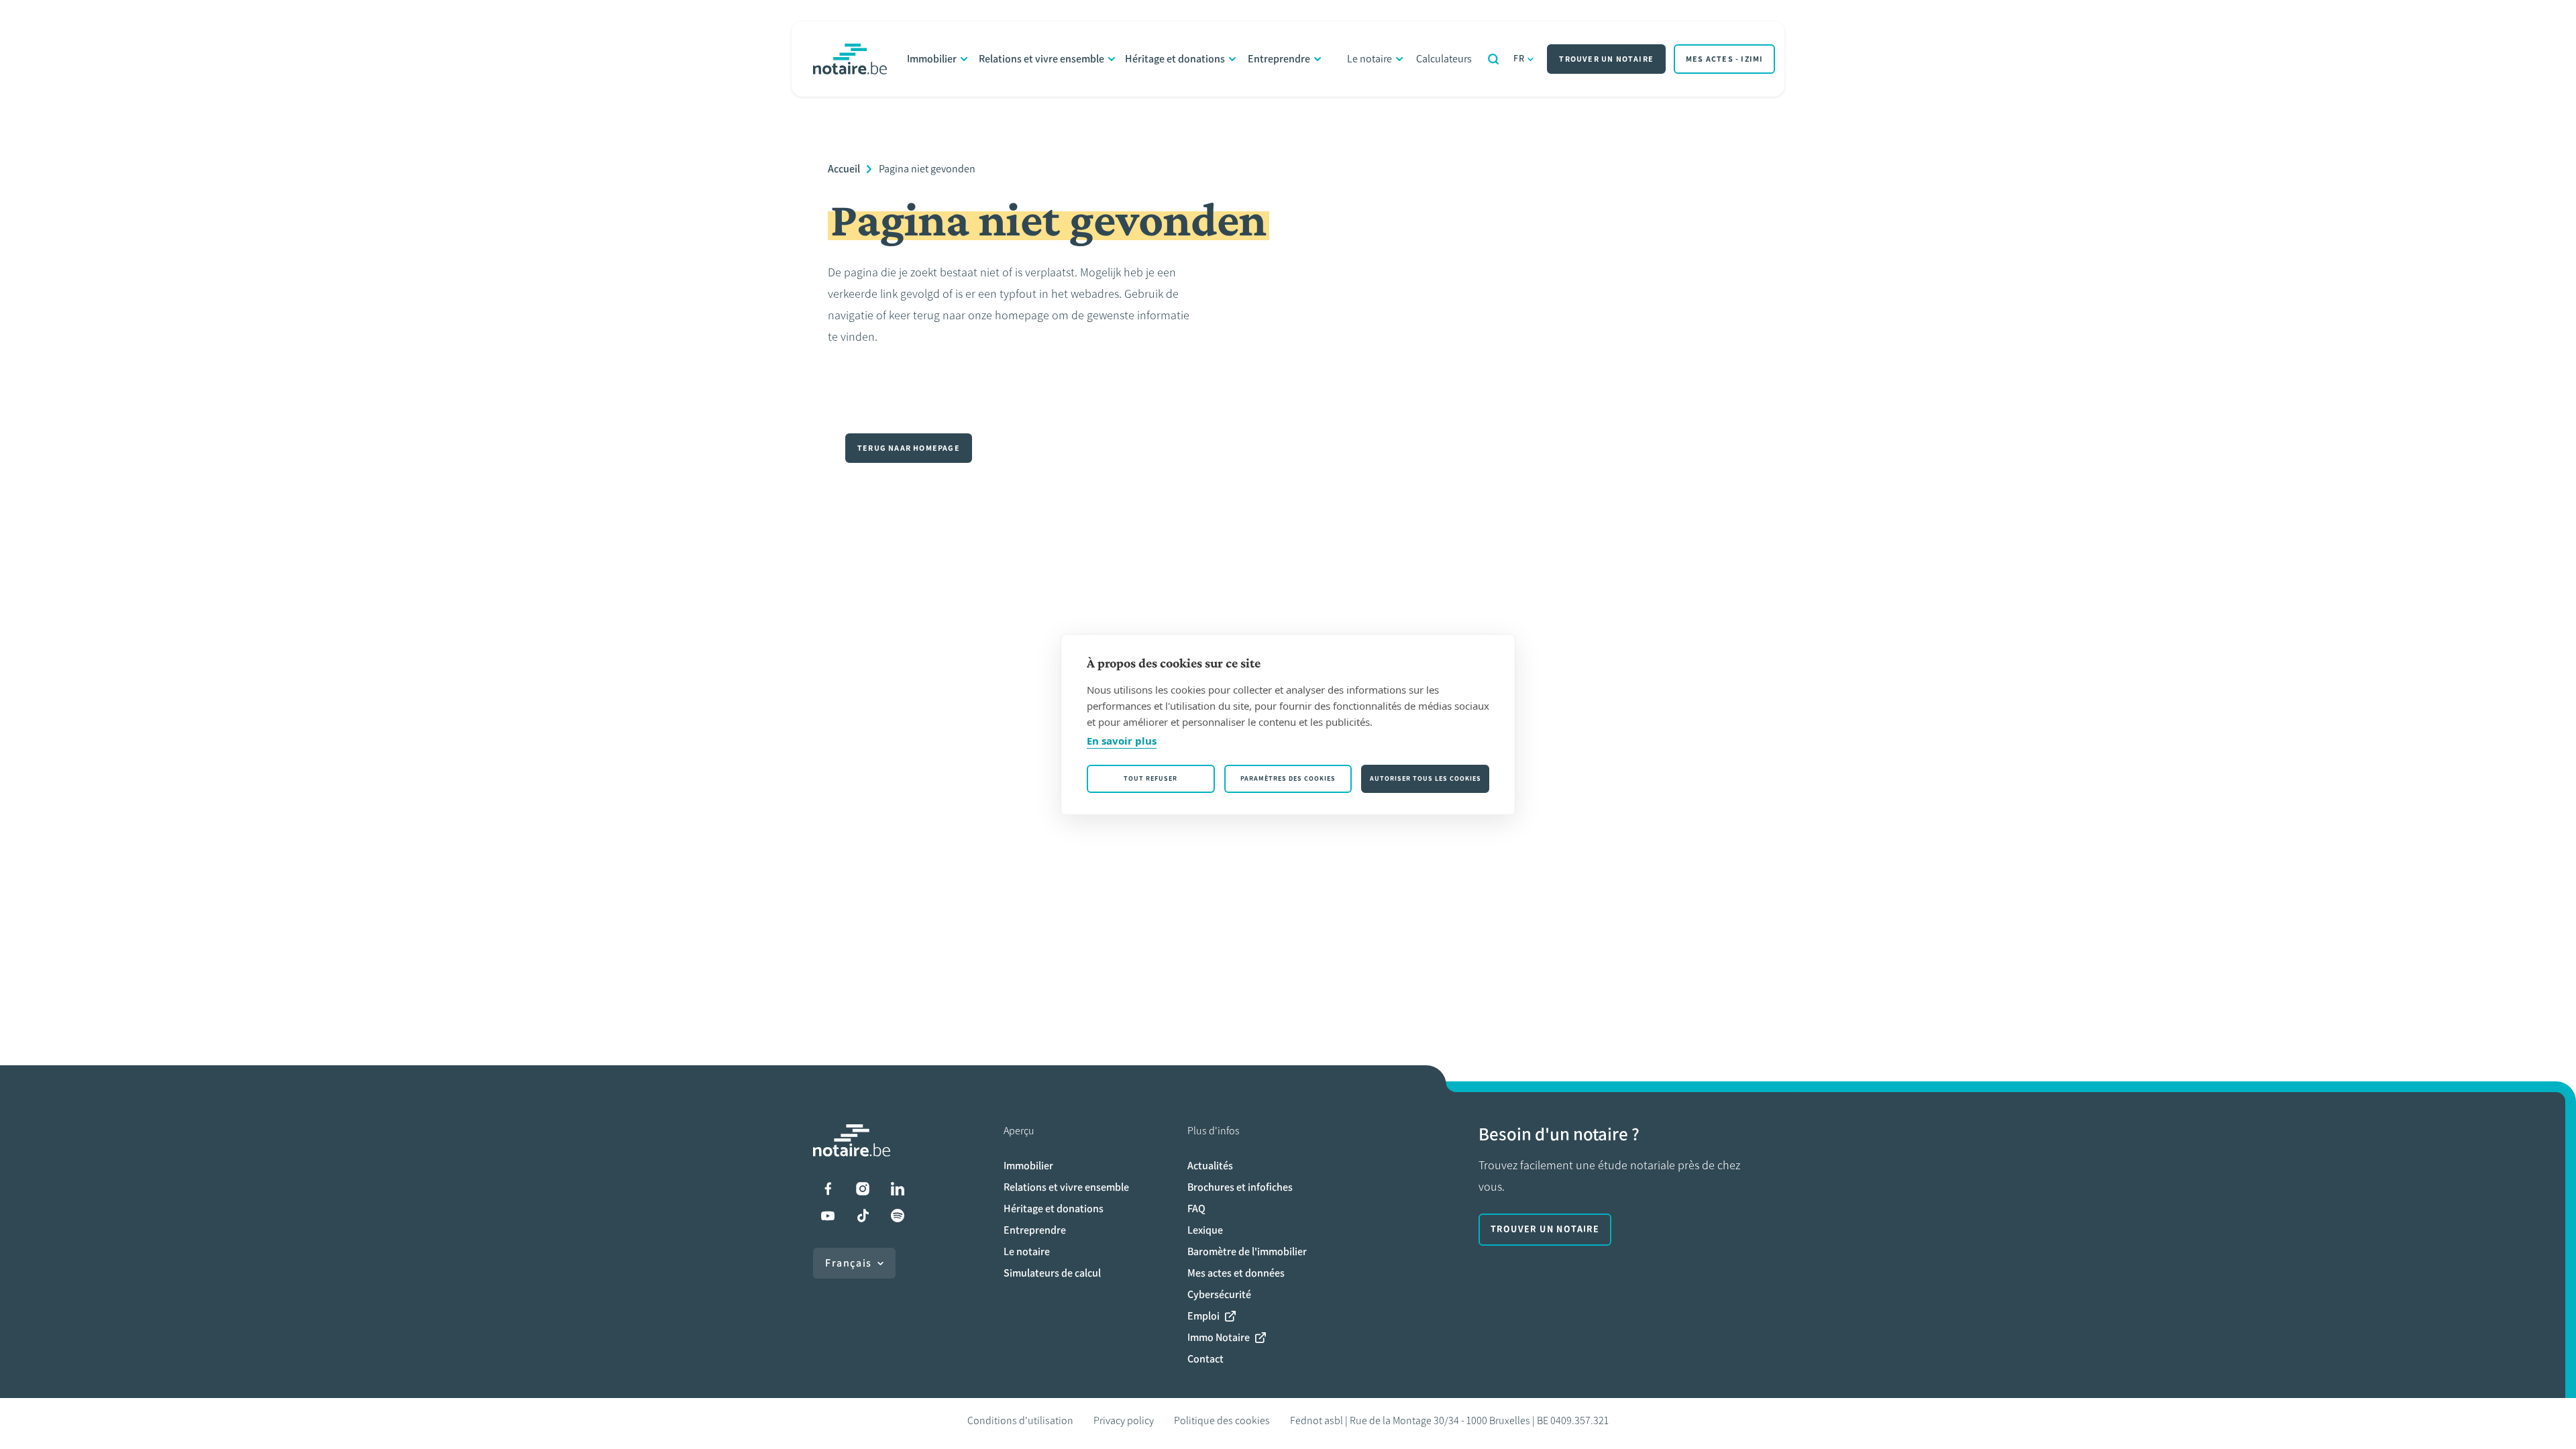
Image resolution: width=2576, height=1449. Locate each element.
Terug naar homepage (909, 448)
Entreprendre (1279, 59)
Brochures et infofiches (1240, 1187)
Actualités (1210, 1166)
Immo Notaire (1219, 1337)
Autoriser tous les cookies (1426, 779)
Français (849, 1263)
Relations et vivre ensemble (1041, 59)
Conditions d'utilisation (1020, 1420)
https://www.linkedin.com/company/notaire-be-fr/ (898, 1189)
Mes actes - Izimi (1724, 59)
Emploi (1203, 1316)
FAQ (1196, 1209)
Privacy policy (1124, 1420)
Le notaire (1370, 59)
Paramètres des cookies (1288, 779)
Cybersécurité (1219, 1294)
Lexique (1205, 1230)
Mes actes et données (1236, 1273)
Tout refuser (1150, 779)
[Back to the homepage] (850, 59)
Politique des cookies (1222, 1420)
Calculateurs (1444, 59)
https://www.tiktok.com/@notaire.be (863, 1216)
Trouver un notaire (1606, 59)
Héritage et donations (1175, 59)
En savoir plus (1122, 741)
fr (1519, 59)
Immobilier (932, 59)
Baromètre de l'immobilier (1247, 1251)
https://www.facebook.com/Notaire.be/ (828, 1189)
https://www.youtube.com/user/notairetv (828, 1216)
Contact (1205, 1359)
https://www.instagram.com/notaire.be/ (863, 1189)
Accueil (844, 169)
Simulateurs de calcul (1052, 1273)
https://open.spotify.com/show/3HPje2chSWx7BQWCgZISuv (898, 1216)
